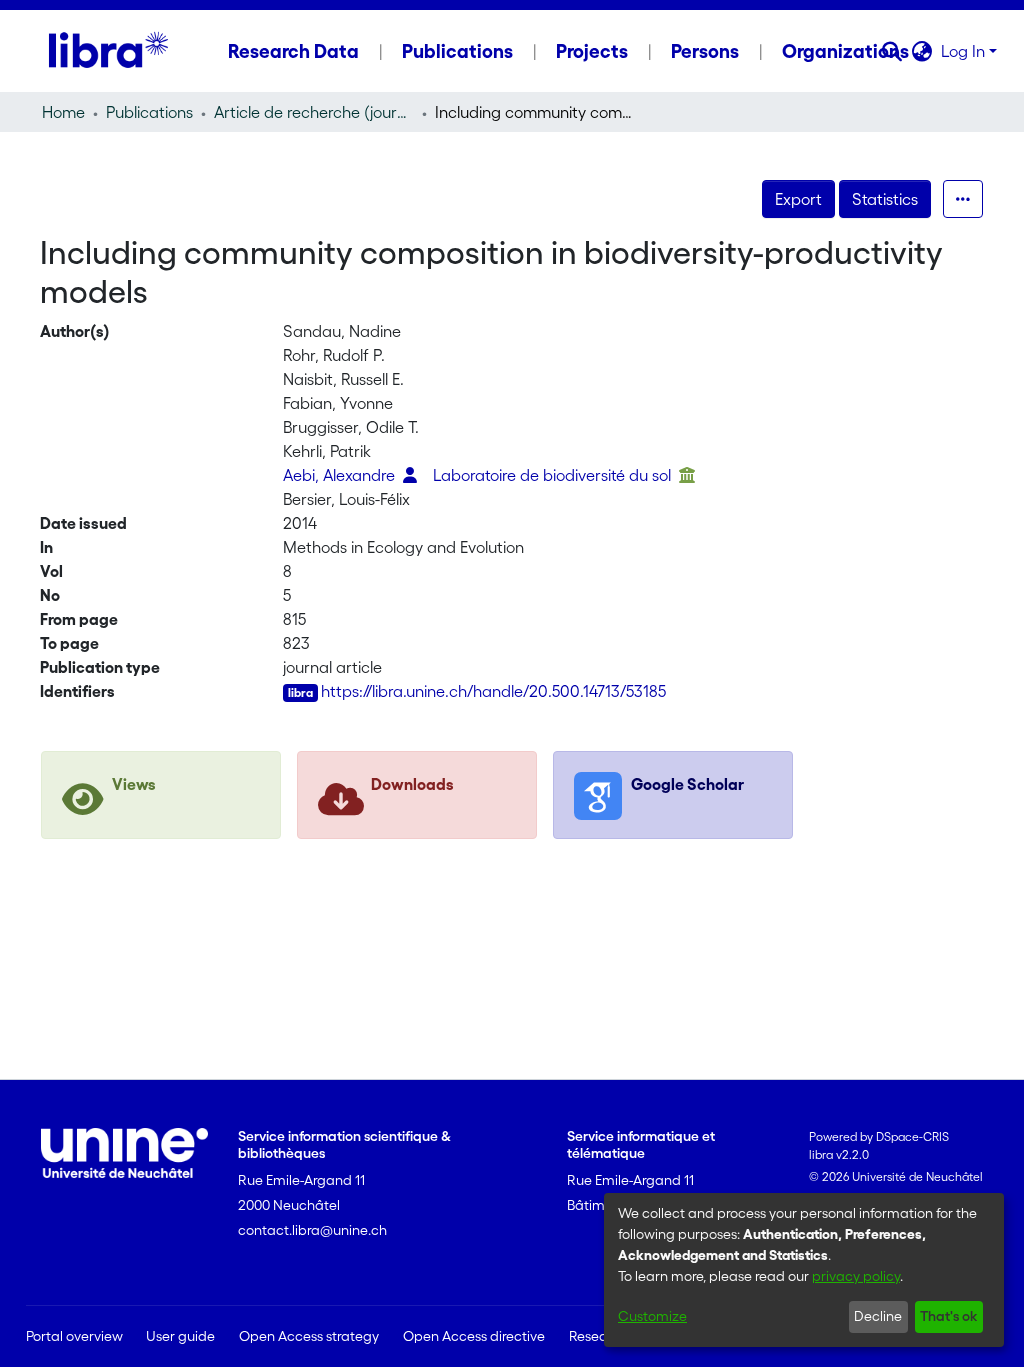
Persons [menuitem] (705, 51)
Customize (652, 1316)
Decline (878, 1316)
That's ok (948, 1316)
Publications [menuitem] (457, 51)
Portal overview (74, 1336)
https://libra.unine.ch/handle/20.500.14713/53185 (493, 691)
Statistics (885, 199)
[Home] (108, 51)
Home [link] (63, 112)
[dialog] (804, 1270)
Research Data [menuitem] (293, 51)
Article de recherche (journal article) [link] (314, 112)
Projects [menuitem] (592, 51)
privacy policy (856, 1276)
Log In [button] (965, 51)
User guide (180, 1336)
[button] (892, 51)
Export (798, 199)
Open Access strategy (309, 1336)
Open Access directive (474, 1336)
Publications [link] (149, 112)
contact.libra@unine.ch (312, 1230)
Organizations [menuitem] (845, 51)
